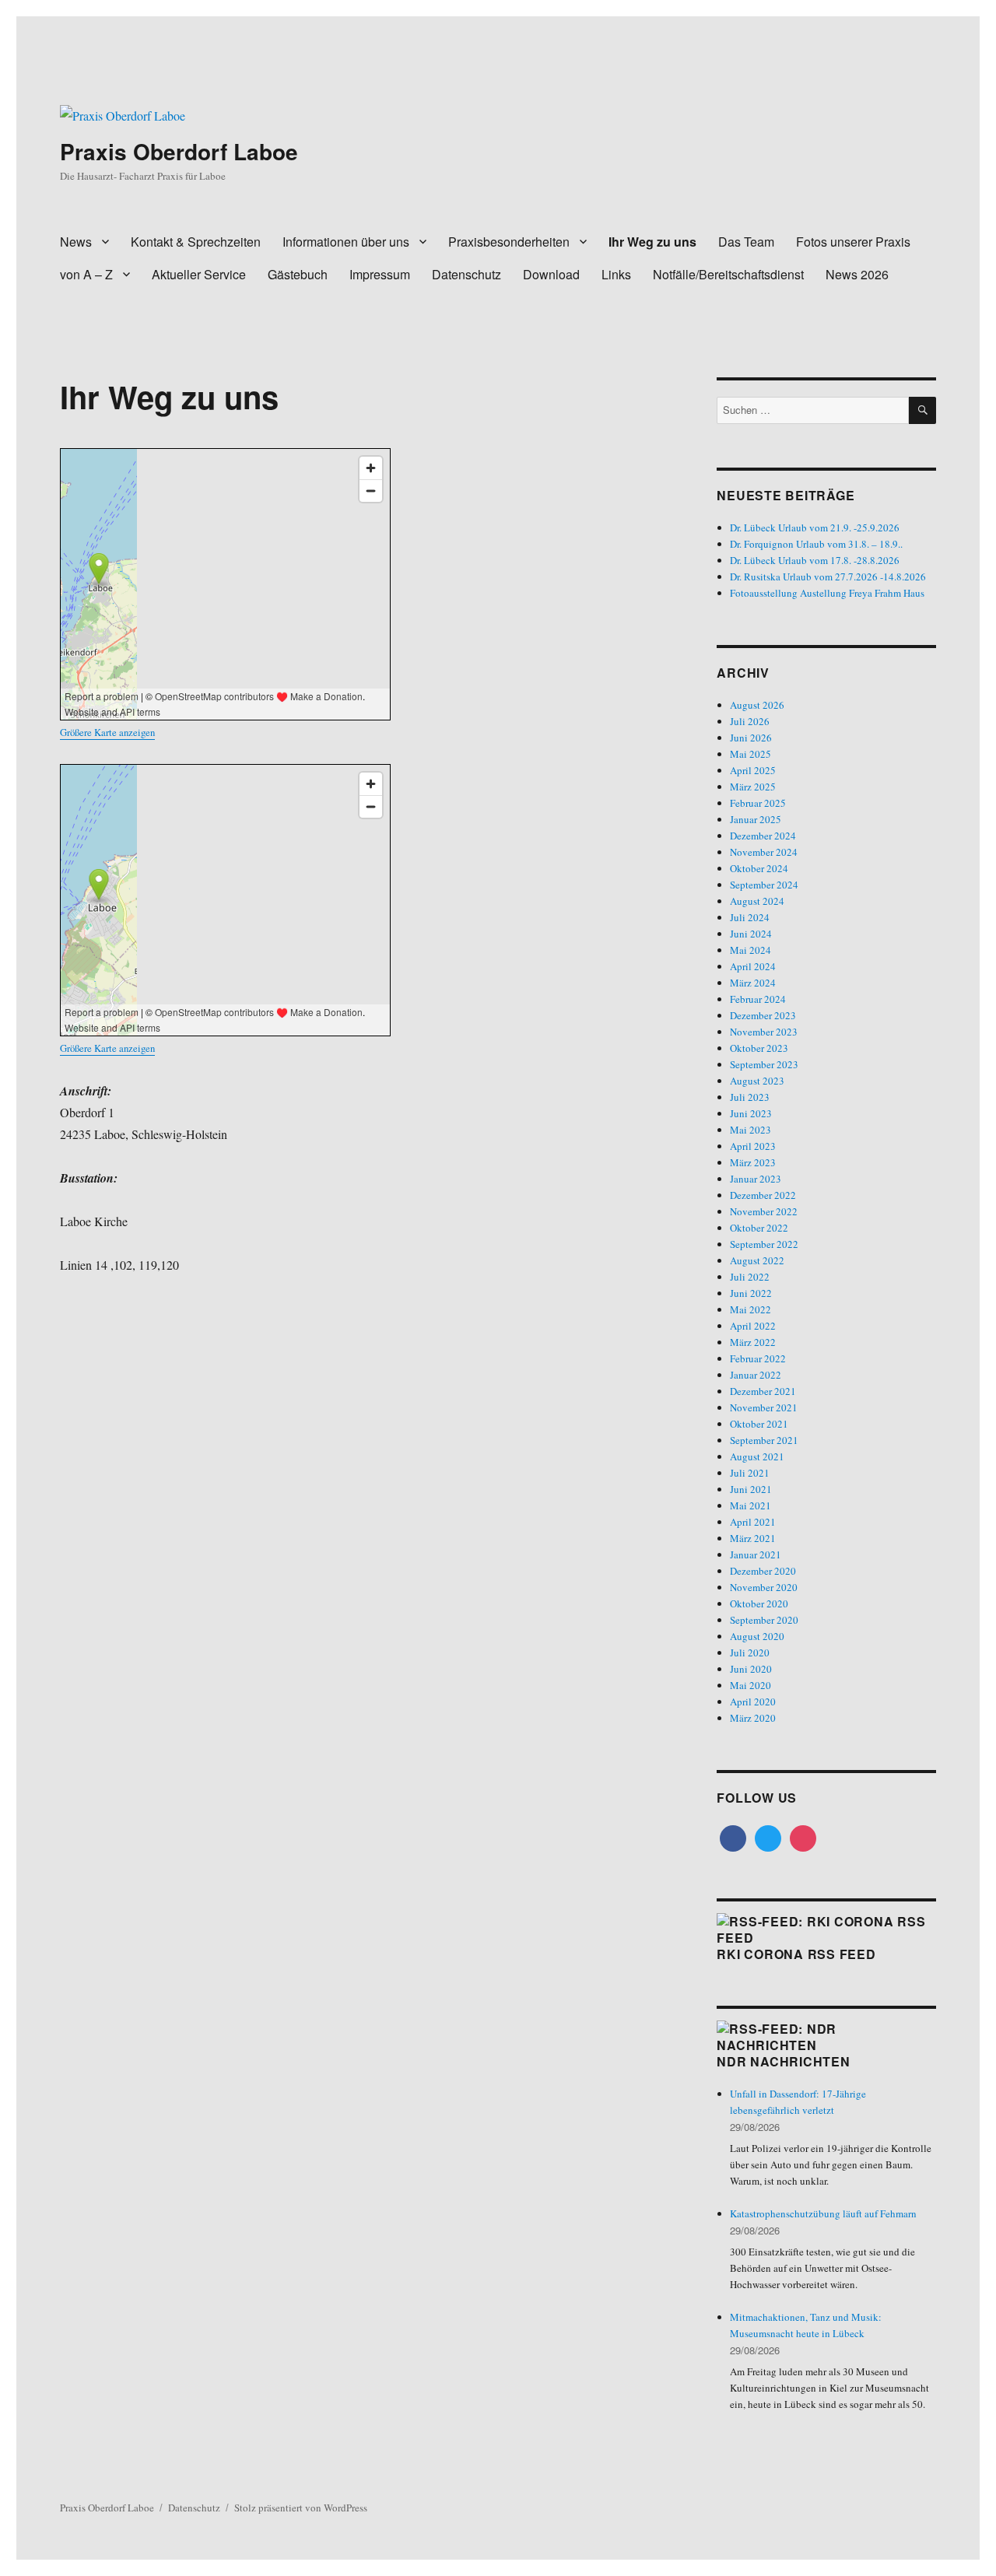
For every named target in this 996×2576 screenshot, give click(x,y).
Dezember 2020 (763, 1571)
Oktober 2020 (759, 1603)
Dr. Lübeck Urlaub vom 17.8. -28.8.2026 (815, 560)
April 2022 (753, 1326)
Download (551, 274)
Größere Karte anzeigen (107, 732)
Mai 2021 (751, 1505)
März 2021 (753, 1538)
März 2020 (753, 1718)
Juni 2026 (751, 738)
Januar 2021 (756, 1554)
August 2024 (757, 901)
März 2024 (753, 983)
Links (616, 274)
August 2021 (757, 1456)
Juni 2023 (751, 1113)
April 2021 (753, 1522)
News (76, 242)
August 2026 (757, 705)
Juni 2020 (751, 1669)
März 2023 (753, 1162)
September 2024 (764, 885)
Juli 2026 (750, 721)
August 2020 (757, 1636)
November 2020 (764, 1587)
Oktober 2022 (759, 1228)
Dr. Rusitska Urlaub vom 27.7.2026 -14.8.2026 (828, 577)
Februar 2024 (758, 999)
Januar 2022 (756, 1375)
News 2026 (857, 274)
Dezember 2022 (763, 1195)
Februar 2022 (758, 1358)
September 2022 (764, 1244)
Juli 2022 (750, 1277)
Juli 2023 (750, 1097)
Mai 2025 (751, 754)
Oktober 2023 (759, 1048)
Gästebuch (298, 274)
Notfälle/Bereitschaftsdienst (728, 274)
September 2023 (764, 1064)
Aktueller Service (199, 274)
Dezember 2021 (763, 1391)
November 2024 (764, 852)
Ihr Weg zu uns (652, 242)
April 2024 (753, 966)
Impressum (380, 274)
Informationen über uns (346, 242)
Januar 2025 (756, 819)
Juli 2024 (750, 917)
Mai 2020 (751, 1685)
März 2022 (753, 1342)
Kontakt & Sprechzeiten (196, 242)
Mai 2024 (751, 950)
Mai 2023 (751, 1130)
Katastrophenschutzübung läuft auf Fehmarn (823, 2213)
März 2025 (753, 787)
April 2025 (753, 770)
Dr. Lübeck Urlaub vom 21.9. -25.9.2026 (815, 527)
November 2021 (764, 1407)
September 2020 (764, 1620)
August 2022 (757, 1260)
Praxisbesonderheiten (509, 242)
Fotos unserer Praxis (853, 242)
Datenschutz (466, 274)
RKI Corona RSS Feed (796, 1954)
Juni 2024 (751, 934)
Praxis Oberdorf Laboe (179, 151)
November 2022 (764, 1211)
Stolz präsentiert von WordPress (301, 2508)
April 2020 (753, 1702)
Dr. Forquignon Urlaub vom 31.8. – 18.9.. (816, 544)
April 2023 (753, 1146)
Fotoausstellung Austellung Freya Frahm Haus (827, 593)
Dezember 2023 (763, 1015)
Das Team (746, 242)
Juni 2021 (751, 1489)
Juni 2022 (751, 1293)
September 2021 (764, 1440)
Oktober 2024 (759, 868)
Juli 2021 (750, 1473)
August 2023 (757, 1081)
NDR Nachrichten (783, 2061)
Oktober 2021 (759, 1424)
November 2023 (764, 1032)
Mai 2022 (751, 1309)
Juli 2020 (750, 1652)
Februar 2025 (758, 803)
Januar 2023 (756, 1179)
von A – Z (86, 274)
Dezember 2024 (763, 836)
